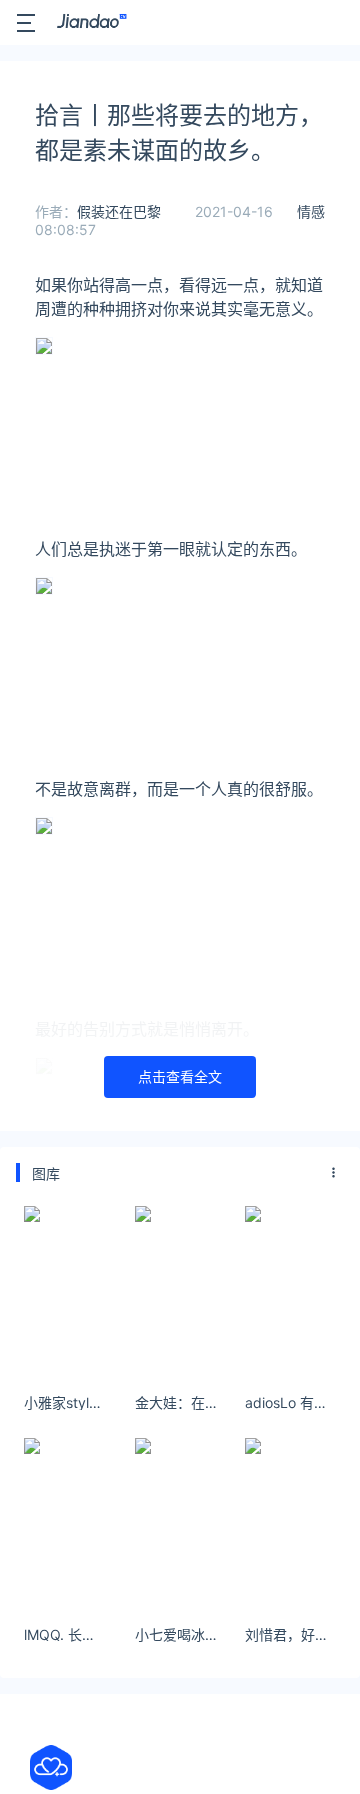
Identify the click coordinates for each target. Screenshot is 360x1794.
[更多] (334, 1173)
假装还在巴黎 (119, 211)
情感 (311, 211)
